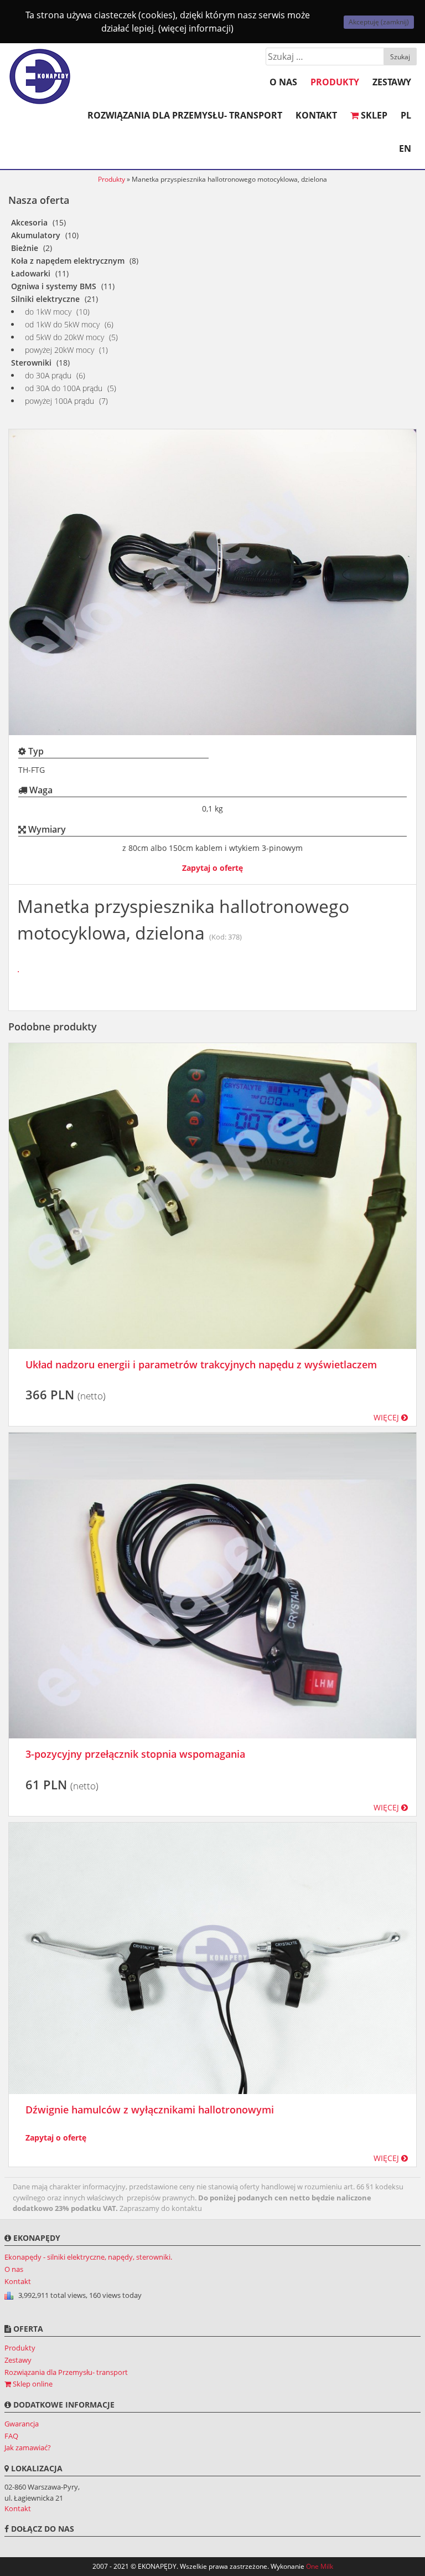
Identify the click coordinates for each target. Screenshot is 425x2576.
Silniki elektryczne (45, 299)
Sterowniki (31, 363)
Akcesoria (29, 222)
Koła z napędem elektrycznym (68, 261)
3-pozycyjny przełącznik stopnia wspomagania (135, 1754)
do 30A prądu (48, 375)
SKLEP (373, 115)
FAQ (11, 2436)
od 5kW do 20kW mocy (64, 337)
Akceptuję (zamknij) (379, 22)
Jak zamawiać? (28, 2447)
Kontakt (316, 115)
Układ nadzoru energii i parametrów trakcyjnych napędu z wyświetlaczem (201, 1364)
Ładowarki (31, 273)
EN (405, 148)
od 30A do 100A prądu (64, 388)
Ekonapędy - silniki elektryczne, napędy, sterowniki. (88, 2257)
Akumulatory (36, 235)
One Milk (320, 2566)
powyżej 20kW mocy (59, 350)
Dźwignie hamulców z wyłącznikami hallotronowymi (150, 2110)
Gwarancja (22, 2424)
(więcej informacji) (196, 28)
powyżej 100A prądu (59, 401)
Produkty (335, 82)
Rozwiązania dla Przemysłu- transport (185, 115)
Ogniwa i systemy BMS (54, 286)
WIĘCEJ (387, 1417)
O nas (283, 82)
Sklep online (32, 2384)
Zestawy (392, 82)
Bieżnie (25, 248)
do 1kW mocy (48, 312)
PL (406, 115)
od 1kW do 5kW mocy (62, 324)
